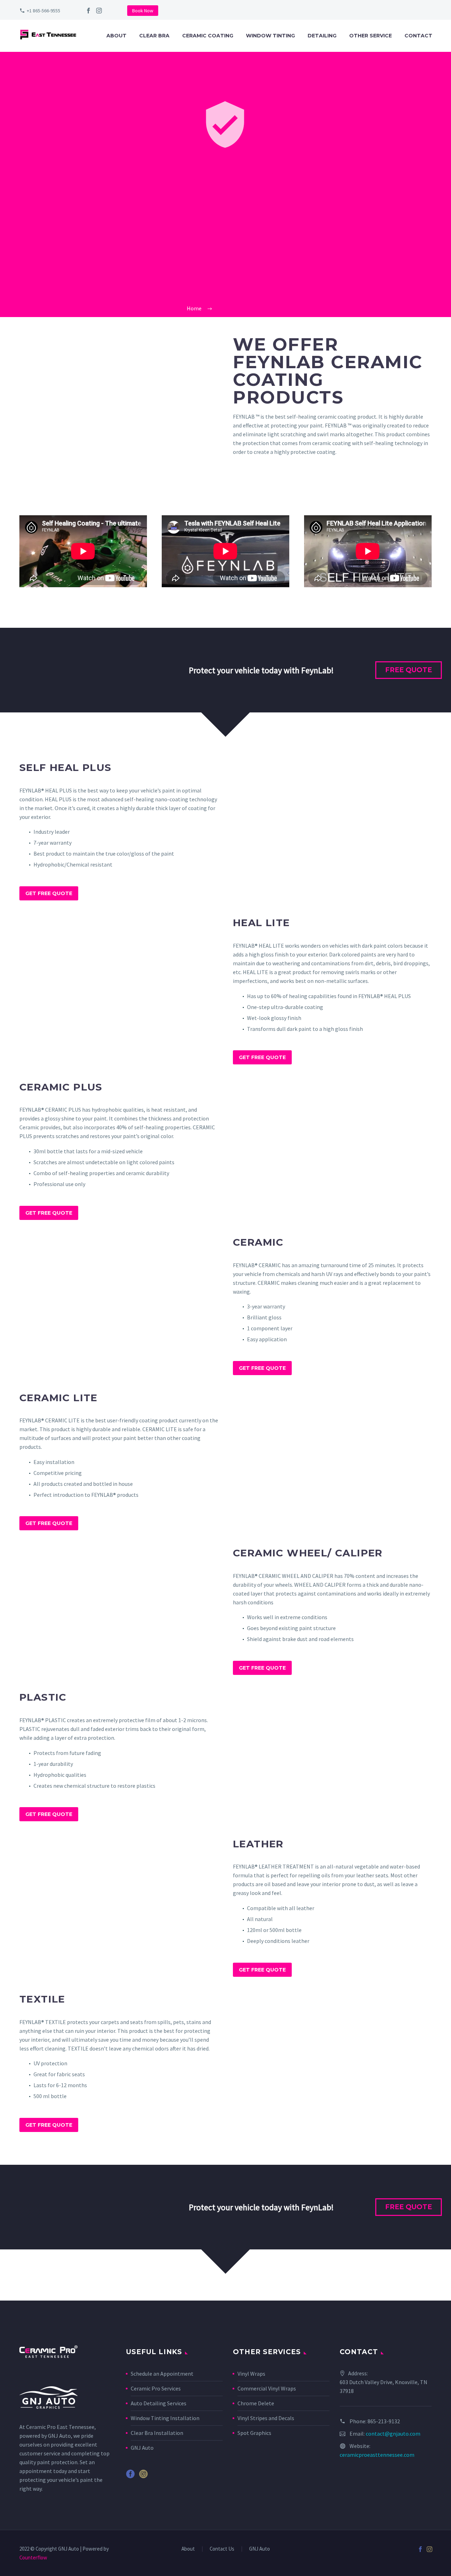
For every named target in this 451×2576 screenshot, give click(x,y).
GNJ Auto (59, 2436)
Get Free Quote (49, 893)
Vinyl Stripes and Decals (266, 2418)
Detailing (322, 36)
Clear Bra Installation (157, 2433)
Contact (418, 36)
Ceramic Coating (208, 36)
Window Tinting (270, 36)
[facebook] (88, 11)
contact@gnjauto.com (393, 2434)
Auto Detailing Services (159, 2403)
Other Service (370, 36)
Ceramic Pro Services (156, 2388)
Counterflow (33, 2557)
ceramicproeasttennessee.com (377, 2455)
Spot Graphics (254, 2433)
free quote (409, 670)
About (116, 36)
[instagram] (99, 11)
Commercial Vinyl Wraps (267, 2388)
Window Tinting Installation (165, 2418)
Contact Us (222, 2549)
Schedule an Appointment (162, 2374)
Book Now (143, 11)
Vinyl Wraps (251, 2374)
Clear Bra (154, 36)
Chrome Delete (256, 2403)
